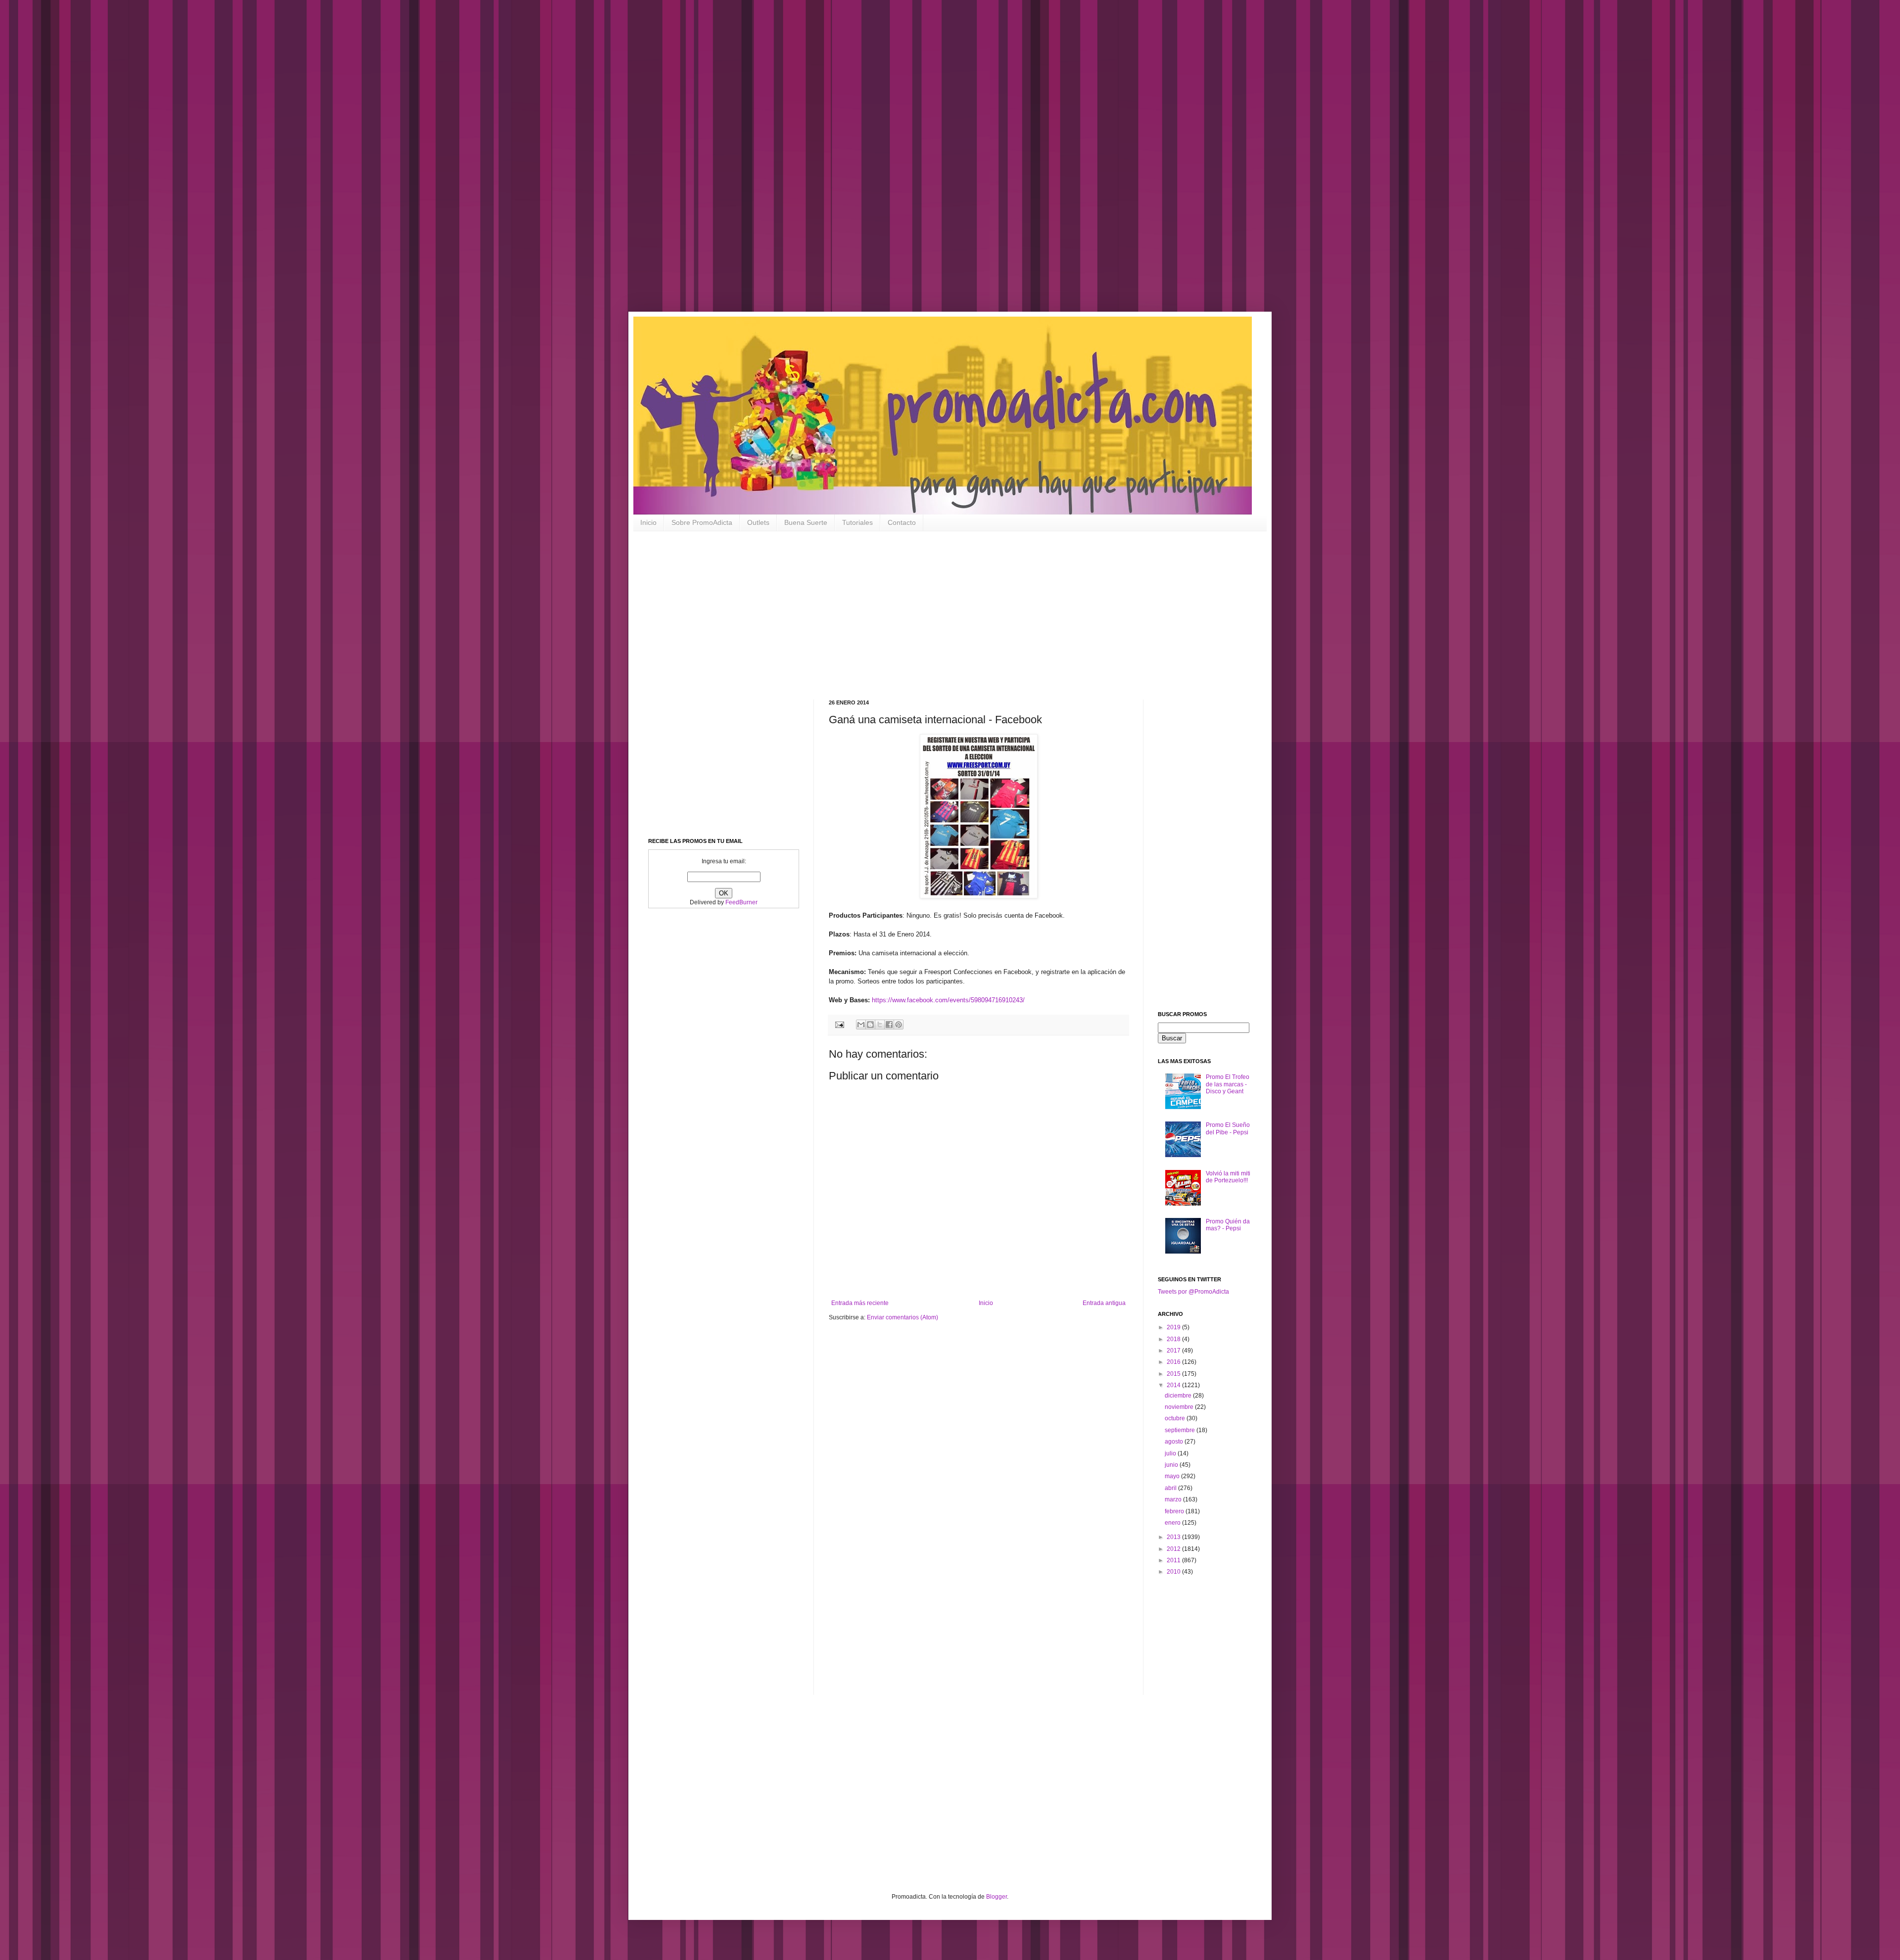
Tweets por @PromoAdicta (1193, 1292)
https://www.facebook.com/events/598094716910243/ (948, 1000)
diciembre (1179, 1396)
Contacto (902, 522)
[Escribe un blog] (870, 1025)
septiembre (1181, 1430)
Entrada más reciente (860, 1303)
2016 (1174, 1362)
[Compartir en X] (880, 1025)
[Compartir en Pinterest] (899, 1025)
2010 (1174, 1572)
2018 (1174, 1339)
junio (1172, 1465)
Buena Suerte (806, 522)
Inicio (648, 522)
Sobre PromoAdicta (702, 522)
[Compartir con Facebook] (889, 1025)
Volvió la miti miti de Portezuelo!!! (1228, 1177)
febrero (1175, 1511)
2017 (1174, 1351)
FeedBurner (741, 902)
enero (1173, 1523)
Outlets (758, 522)
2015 (1174, 1374)
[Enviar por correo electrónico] (861, 1025)
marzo (1174, 1499)
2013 (1174, 1537)
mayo (1173, 1476)
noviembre (1180, 1407)
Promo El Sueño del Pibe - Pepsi (1228, 1128)
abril (1171, 1488)
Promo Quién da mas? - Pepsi (1228, 1225)
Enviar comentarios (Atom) (902, 1317)
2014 (1174, 1385)
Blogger (997, 1897)
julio (1171, 1453)
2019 (1174, 1327)
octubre (1176, 1418)
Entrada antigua (1104, 1303)
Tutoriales (857, 522)
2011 (1174, 1560)
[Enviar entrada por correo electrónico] (839, 1024)
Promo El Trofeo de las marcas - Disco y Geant (1228, 1084)
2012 (1174, 1549)
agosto (1175, 1442)
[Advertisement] (317, 163)
